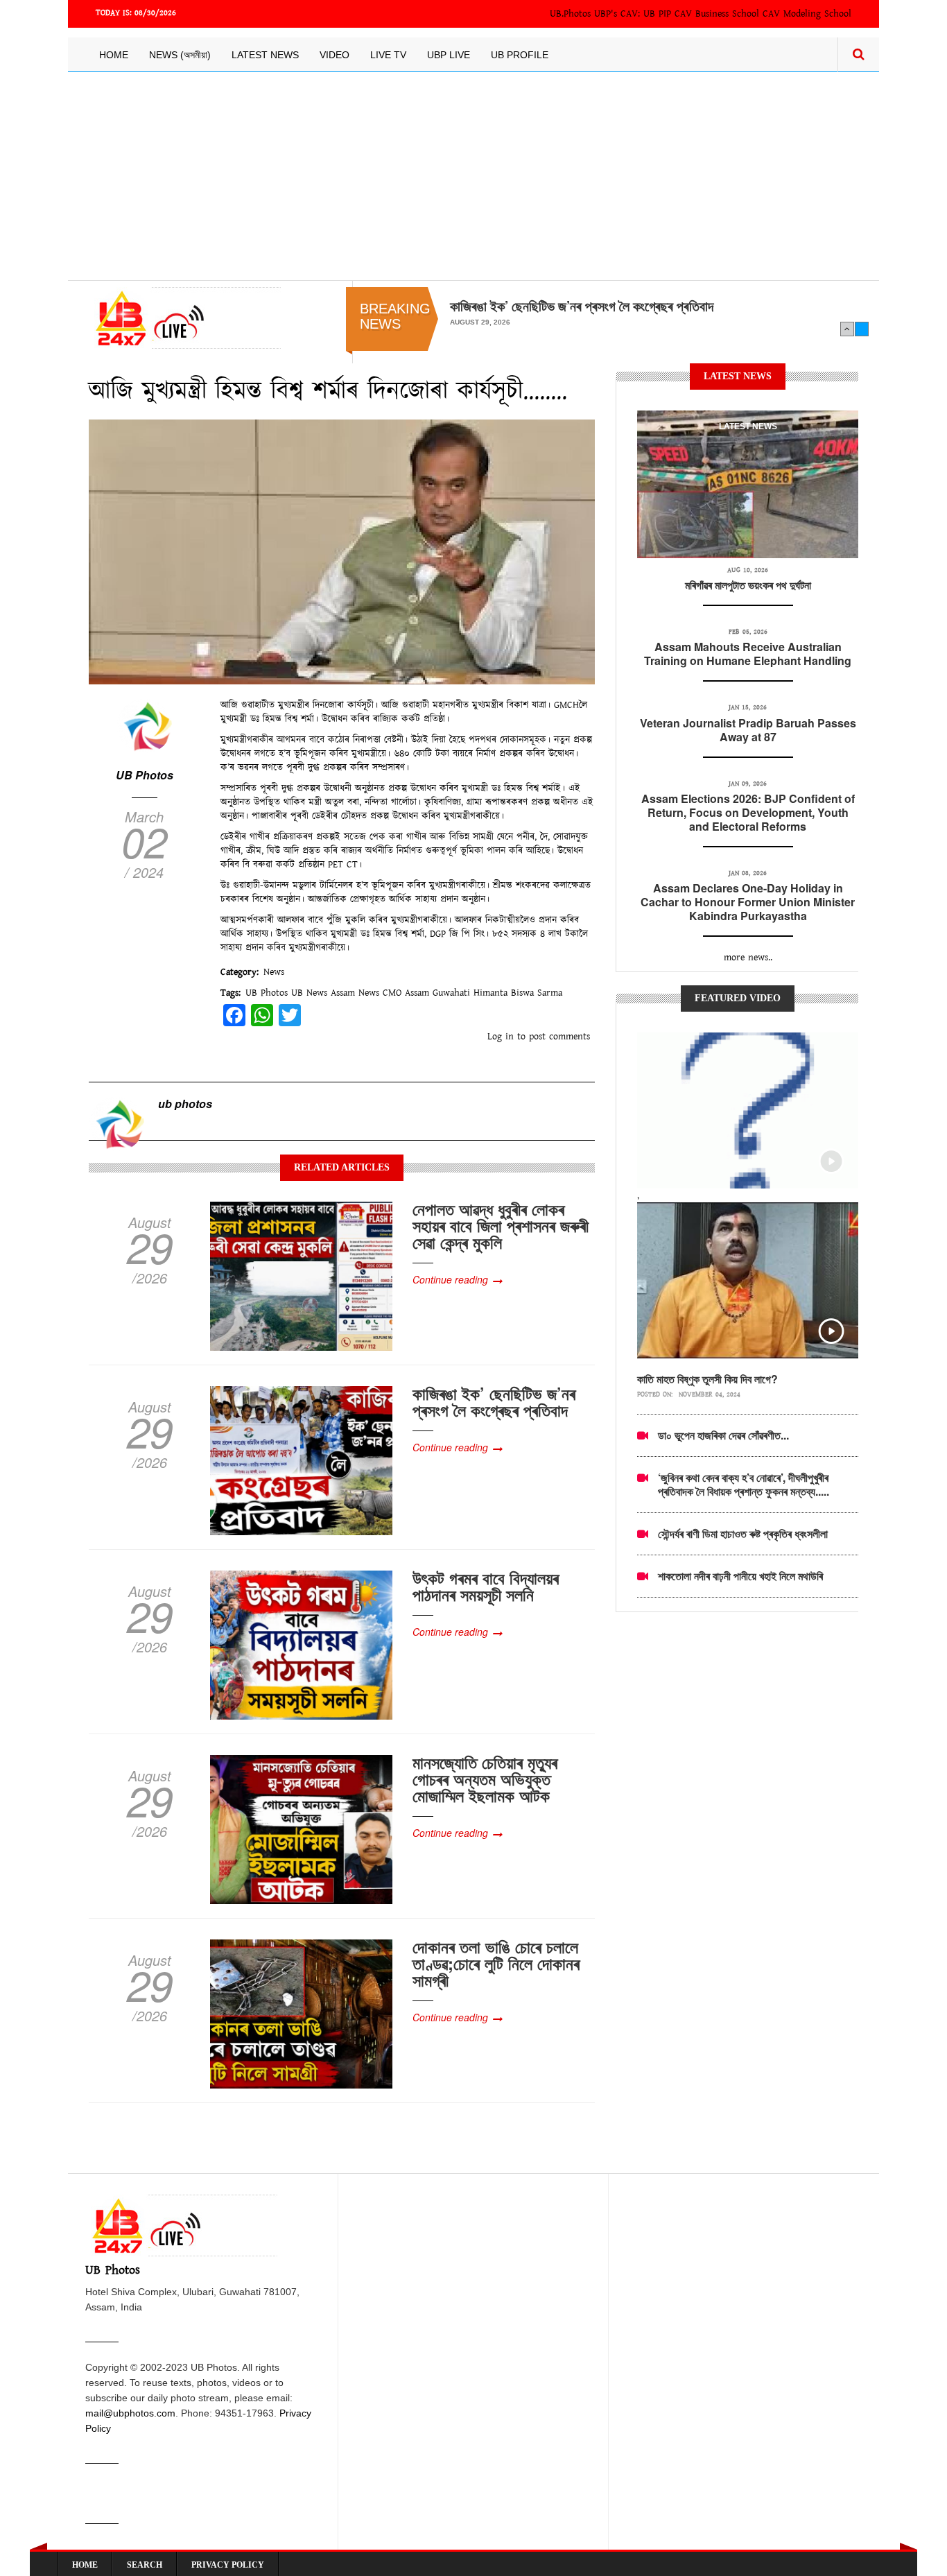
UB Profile (520, 55)
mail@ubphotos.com (130, 2413)
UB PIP (657, 14)
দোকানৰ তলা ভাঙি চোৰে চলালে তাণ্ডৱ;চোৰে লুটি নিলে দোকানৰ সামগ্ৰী (496, 1963)
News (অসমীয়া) (180, 55)
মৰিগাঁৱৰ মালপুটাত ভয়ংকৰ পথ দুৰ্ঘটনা (748, 585)
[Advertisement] (473, 176)
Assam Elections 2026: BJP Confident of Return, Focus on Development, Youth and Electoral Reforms (748, 812)
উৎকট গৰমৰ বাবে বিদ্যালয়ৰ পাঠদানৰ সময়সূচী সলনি (562, 306)
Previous (847, 329)
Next (862, 329)
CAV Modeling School (807, 14)
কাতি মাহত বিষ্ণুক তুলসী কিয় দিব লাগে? (707, 1379)
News (274, 972)
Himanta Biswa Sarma (518, 993)
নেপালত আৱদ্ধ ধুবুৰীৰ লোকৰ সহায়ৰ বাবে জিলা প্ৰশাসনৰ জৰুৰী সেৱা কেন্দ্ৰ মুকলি (501, 1225)
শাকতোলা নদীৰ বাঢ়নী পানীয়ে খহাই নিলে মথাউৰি (740, 1576)
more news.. (748, 958)
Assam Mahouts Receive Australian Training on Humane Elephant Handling (748, 654)
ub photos (185, 1104)
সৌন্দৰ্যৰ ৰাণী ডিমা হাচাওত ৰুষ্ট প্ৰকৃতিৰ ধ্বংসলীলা (743, 1533)
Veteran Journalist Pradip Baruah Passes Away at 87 (748, 730)
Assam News (355, 993)
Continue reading (450, 1279)
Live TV (388, 55)
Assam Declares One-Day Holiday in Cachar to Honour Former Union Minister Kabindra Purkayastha (748, 902)
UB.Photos (570, 14)
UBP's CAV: (619, 14)
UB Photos (145, 775)
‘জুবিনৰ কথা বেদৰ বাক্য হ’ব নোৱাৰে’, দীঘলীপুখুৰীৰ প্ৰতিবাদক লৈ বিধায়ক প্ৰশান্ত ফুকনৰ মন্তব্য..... (744, 1484)
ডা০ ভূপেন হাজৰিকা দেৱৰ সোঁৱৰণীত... (723, 1435)
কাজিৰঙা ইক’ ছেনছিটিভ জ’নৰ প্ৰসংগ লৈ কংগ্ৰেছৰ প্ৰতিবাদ (494, 1401)
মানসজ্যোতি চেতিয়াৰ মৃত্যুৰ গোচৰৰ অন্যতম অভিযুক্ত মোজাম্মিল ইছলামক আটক (485, 1779)
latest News (748, 426)
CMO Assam (406, 993)
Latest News (265, 55)
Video (335, 55)
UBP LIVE (449, 55)
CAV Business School (717, 14)
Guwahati (451, 993)
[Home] (185, 318)
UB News (309, 993)
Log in (501, 1037)
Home (114, 55)
